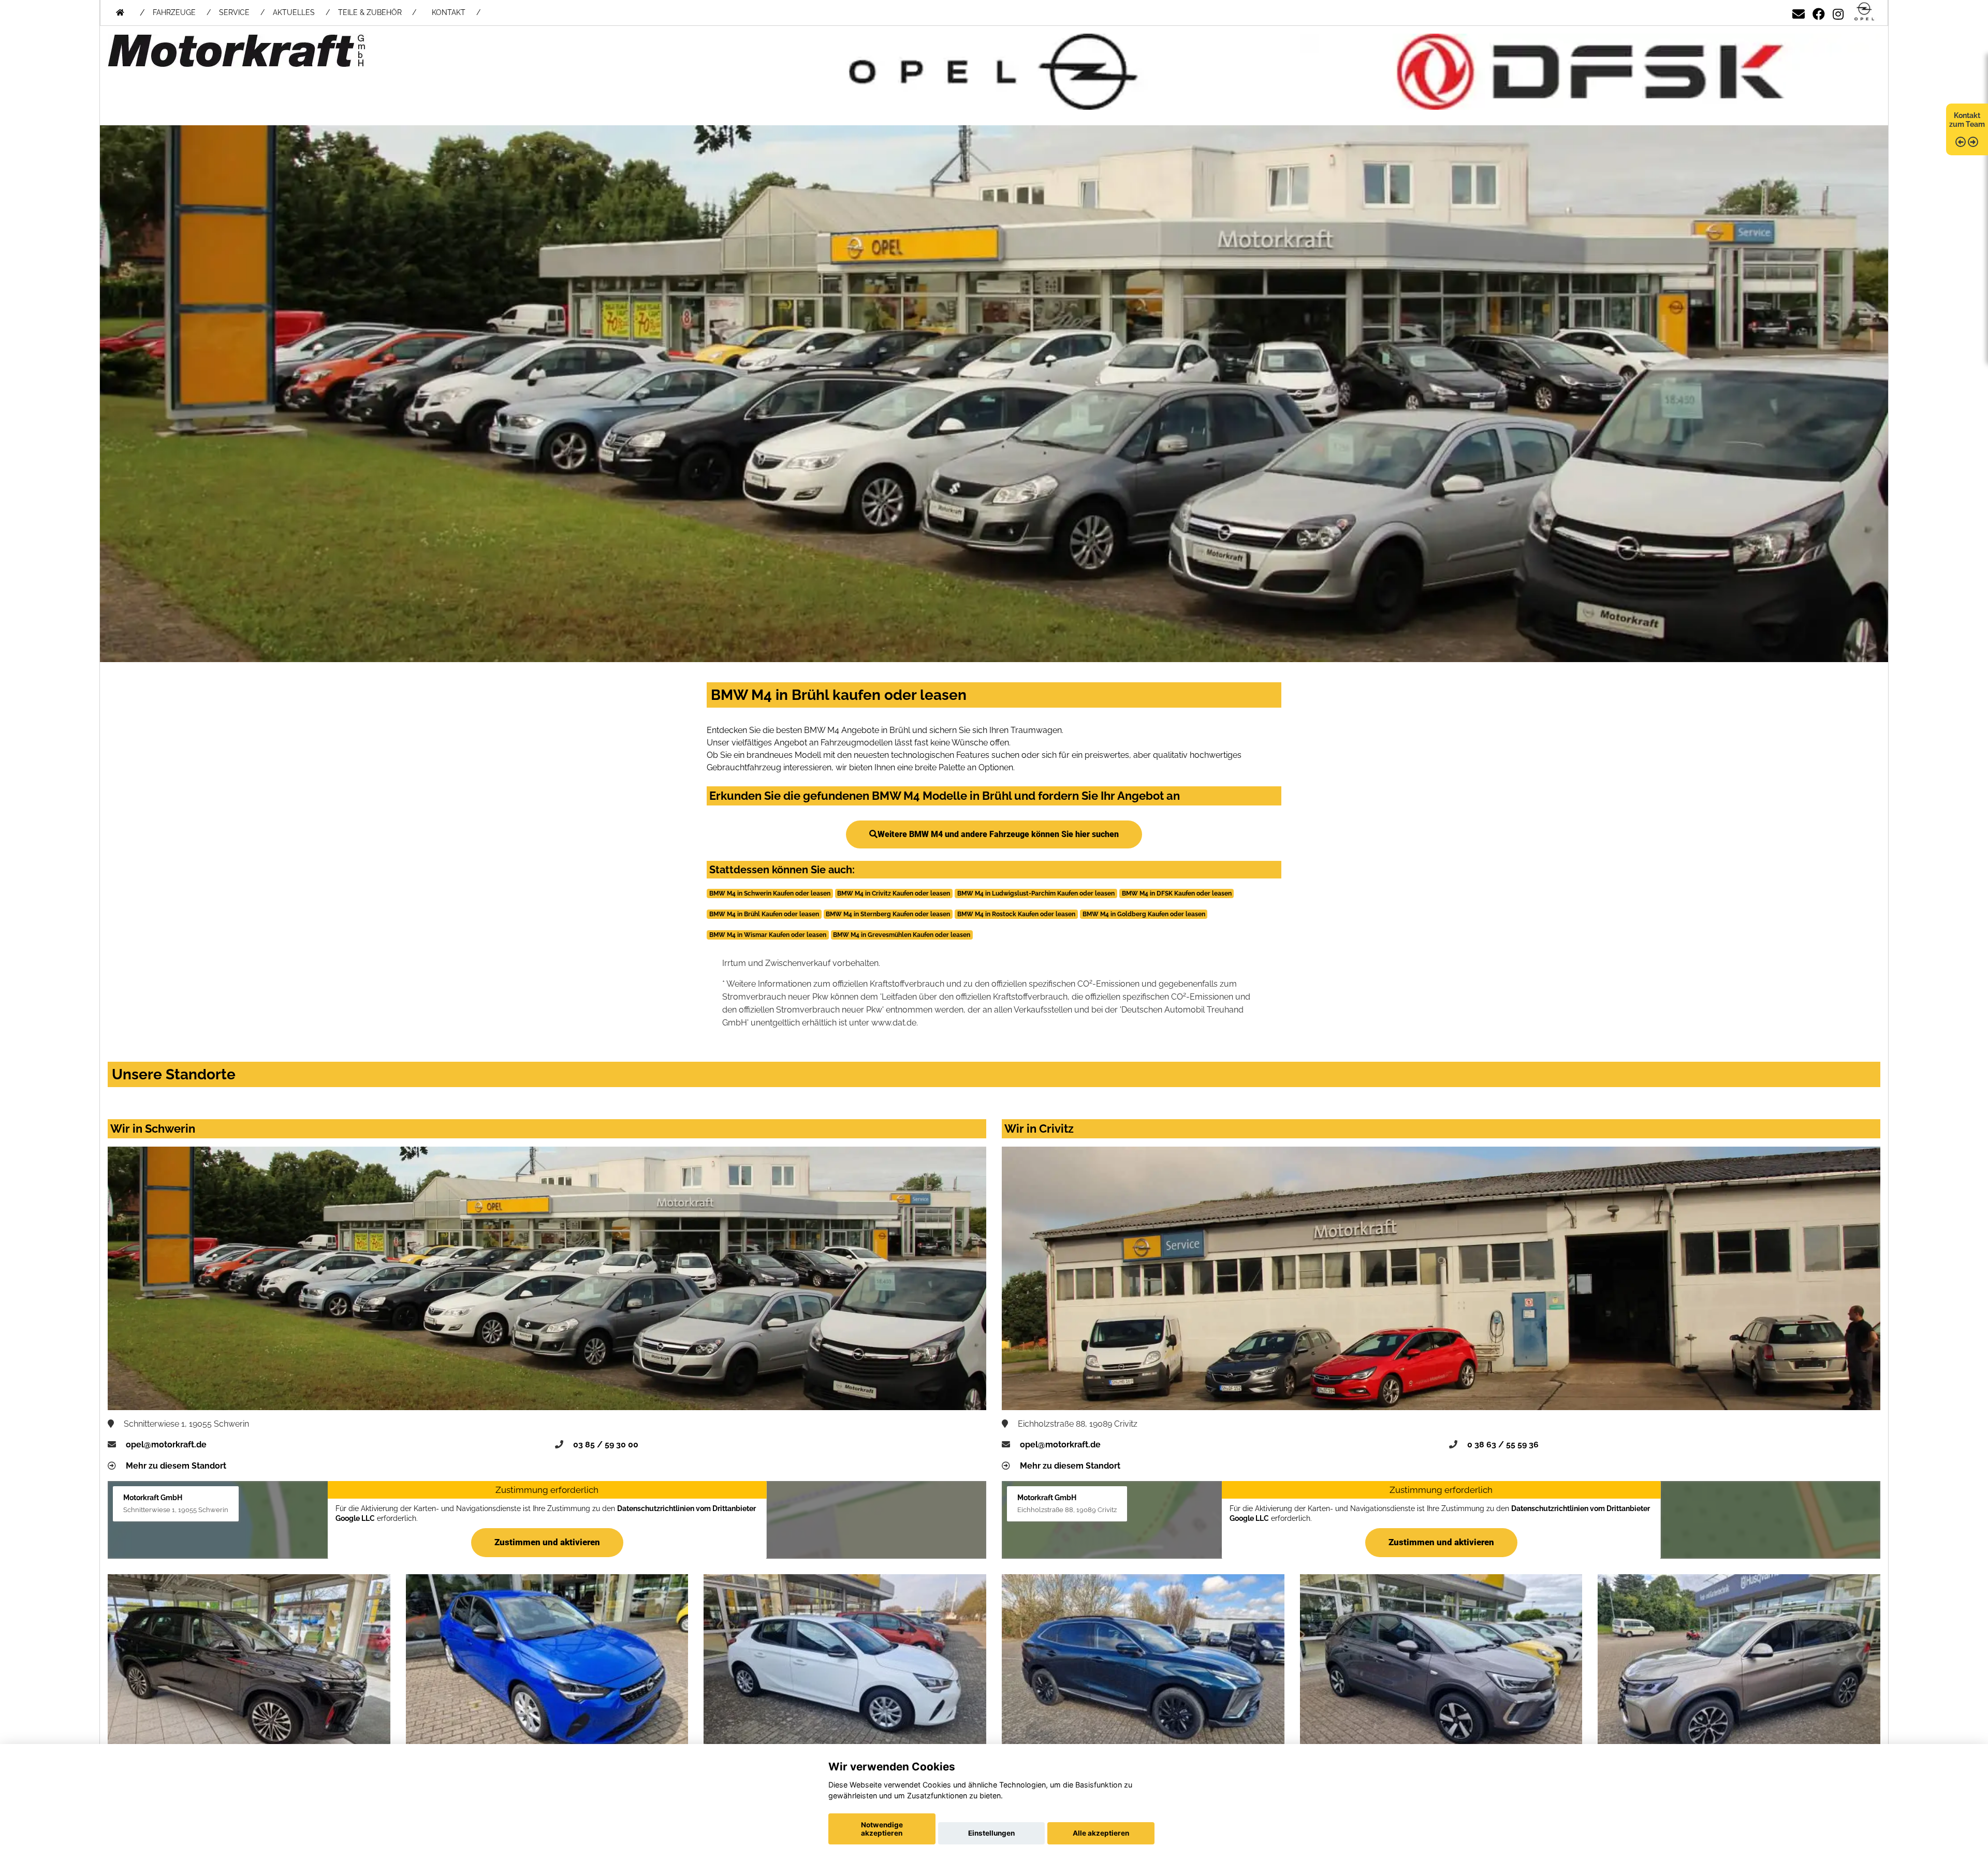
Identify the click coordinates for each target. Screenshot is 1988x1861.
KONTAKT (449, 12)
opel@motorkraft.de (166, 1445)
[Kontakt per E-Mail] (1799, 12)
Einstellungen (991, 1833)
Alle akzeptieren (1101, 1833)
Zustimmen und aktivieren (547, 1542)
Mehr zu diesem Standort (176, 1466)
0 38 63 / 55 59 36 (1503, 1445)
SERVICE (234, 12)
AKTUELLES (294, 12)
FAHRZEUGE (174, 12)
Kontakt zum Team (1967, 120)
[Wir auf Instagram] (1838, 12)
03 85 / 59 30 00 (606, 1445)
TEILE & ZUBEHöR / (377, 12)
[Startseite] (1864, 12)
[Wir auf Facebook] (1819, 12)
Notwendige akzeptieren (882, 1829)
